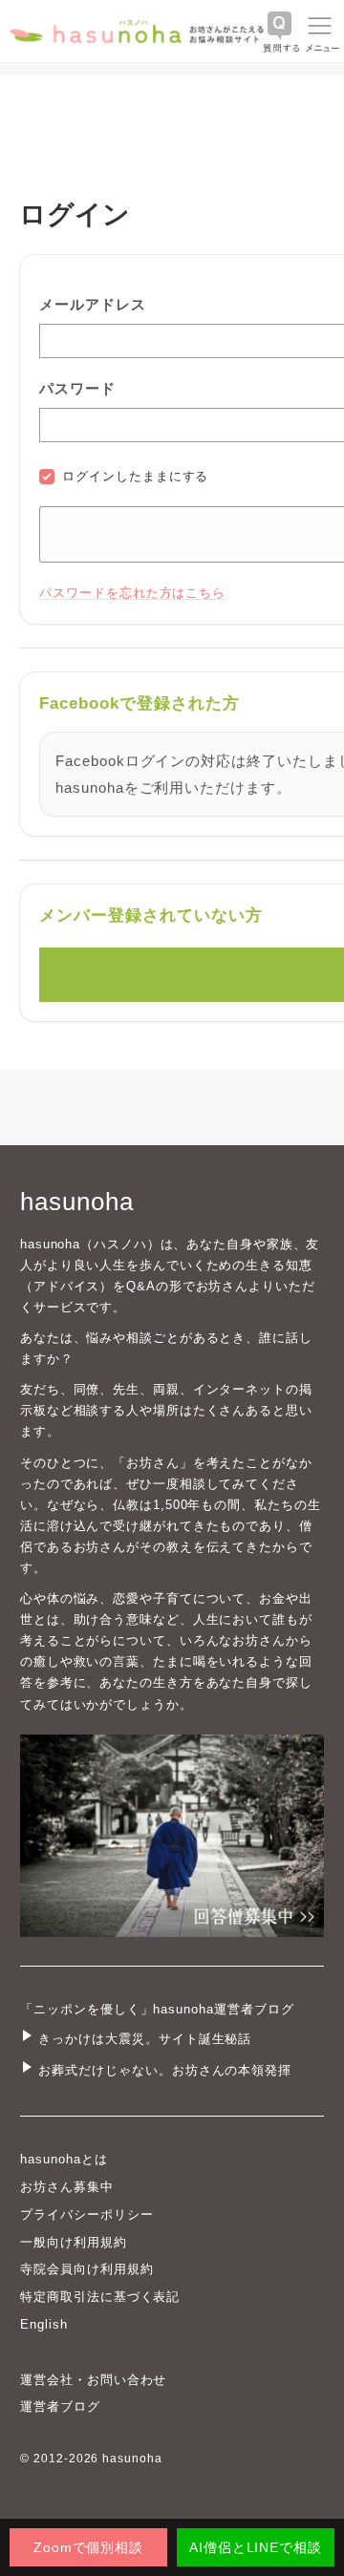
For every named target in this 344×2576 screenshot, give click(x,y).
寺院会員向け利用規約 (87, 2269)
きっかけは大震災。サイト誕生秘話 (145, 2039)
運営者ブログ (60, 2406)
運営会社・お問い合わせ (93, 2380)
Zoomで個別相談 (89, 2547)
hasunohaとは (64, 2159)
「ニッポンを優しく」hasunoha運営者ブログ (157, 2009)
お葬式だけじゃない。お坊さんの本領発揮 (165, 2070)
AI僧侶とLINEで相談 (256, 2547)
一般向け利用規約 (74, 2242)
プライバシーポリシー (87, 2214)
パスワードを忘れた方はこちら (132, 593)
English (44, 2324)
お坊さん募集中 (67, 2187)
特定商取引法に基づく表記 (100, 2297)
